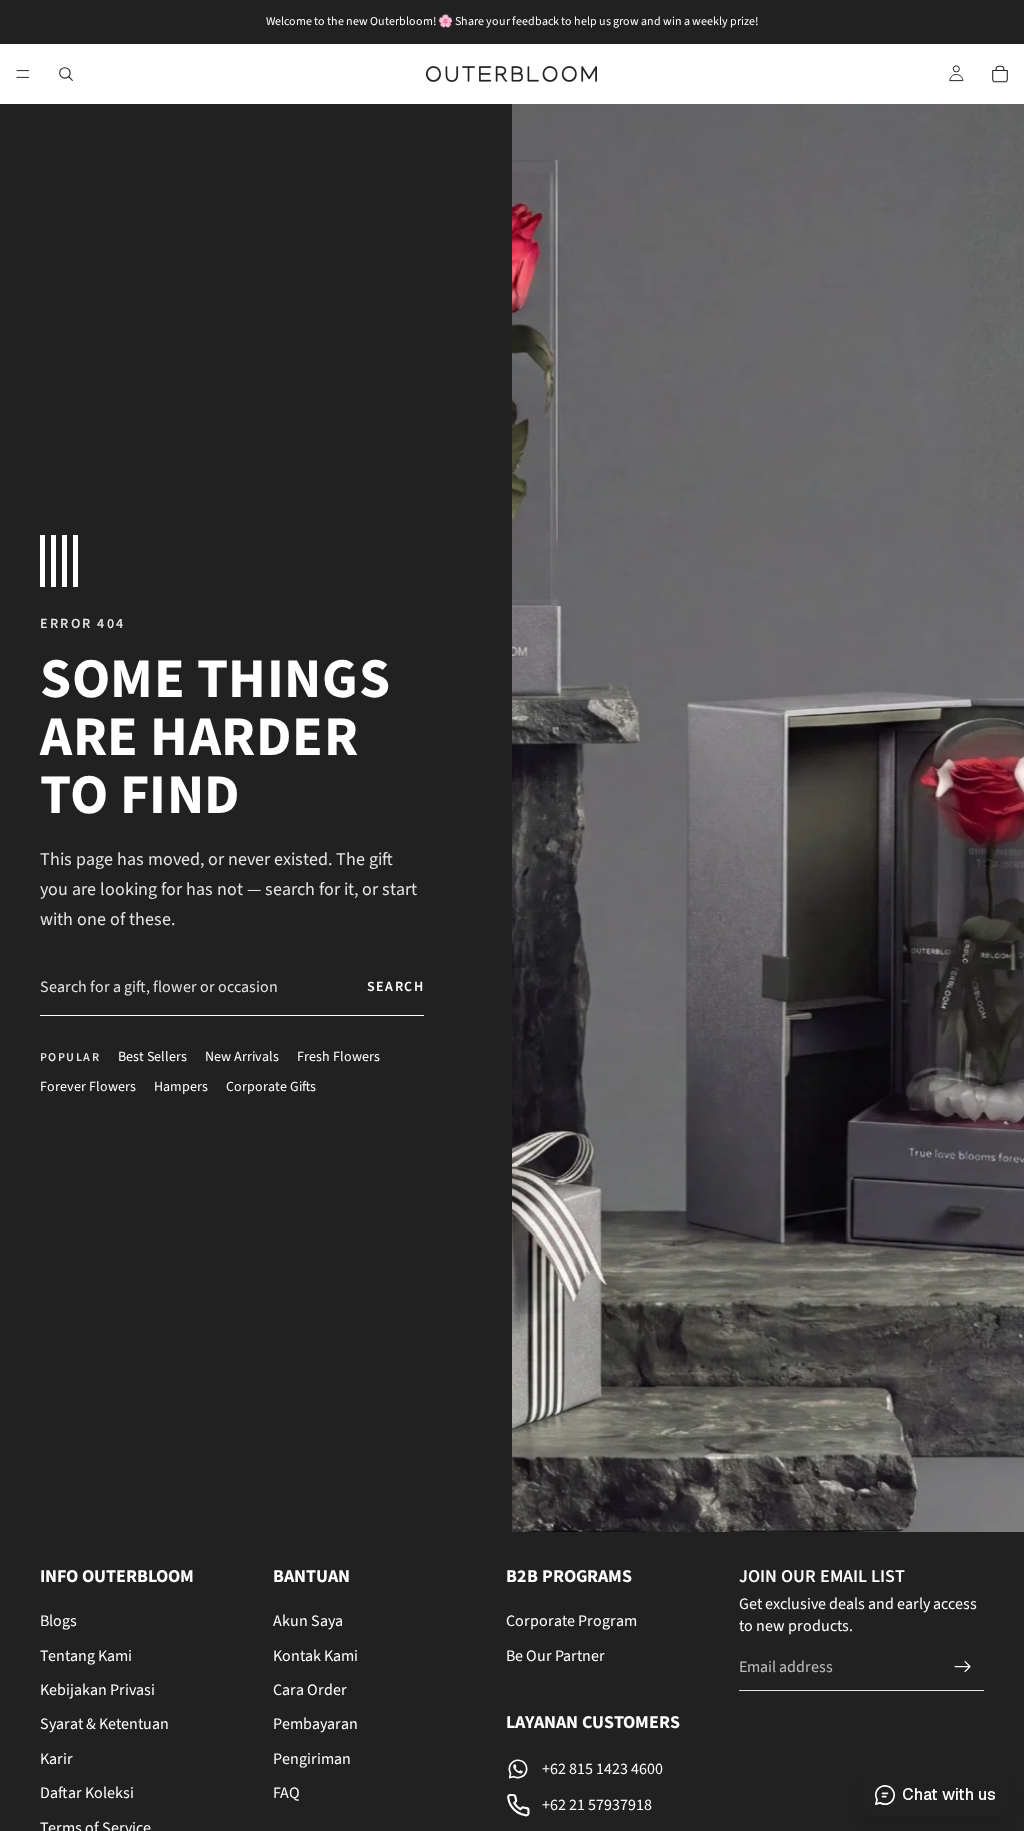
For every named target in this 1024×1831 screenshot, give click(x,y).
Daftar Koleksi (87, 1793)
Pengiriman (312, 1759)
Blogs (58, 1621)
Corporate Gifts (271, 1087)
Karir (56, 1759)
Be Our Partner (555, 1656)
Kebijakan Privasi (97, 1690)
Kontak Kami (315, 1656)
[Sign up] (963, 1667)
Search (395, 987)
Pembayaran (315, 1725)
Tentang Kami (86, 1656)
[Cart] (1000, 74)
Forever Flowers (88, 1087)
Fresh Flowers (338, 1057)
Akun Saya (308, 1621)
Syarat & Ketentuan (104, 1725)
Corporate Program (571, 1621)
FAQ (286, 1793)
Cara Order (310, 1690)
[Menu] (23, 74)
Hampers (181, 1087)
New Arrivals (242, 1057)
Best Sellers (152, 1057)
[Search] (66, 74)
